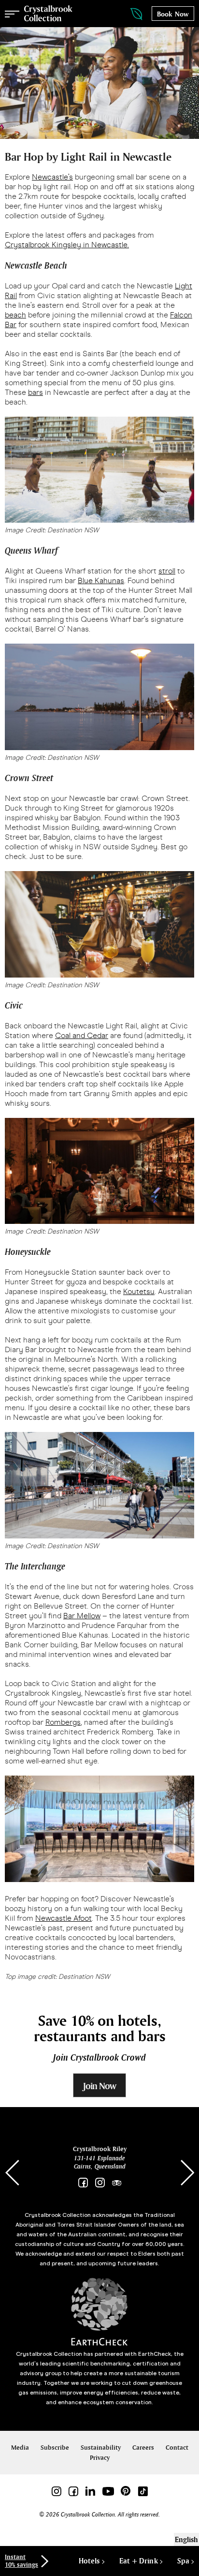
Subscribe (55, 2448)
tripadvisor (117, 2183)
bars (36, 392)
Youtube (108, 2491)
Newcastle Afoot (64, 1918)
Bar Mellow (82, 1616)
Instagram (100, 2183)
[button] (187, 2173)
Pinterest (126, 2491)
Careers (143, 2448)
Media (20, 2448)
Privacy (100, 2458)
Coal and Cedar (82, 1035)
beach (15, 315)
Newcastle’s (52, 177)
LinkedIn (90, 2491)
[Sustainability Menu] (127, 14)
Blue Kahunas (101, 580)
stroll (167, 571)
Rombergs (63, 1722)
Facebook (83, 2183)
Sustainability (101, 2448)
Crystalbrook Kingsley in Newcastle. (67, 245)
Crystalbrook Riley (100, 2149)
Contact (177, 2448)
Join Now (99, 2086)
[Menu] (12, 14)
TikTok (143, 2491)
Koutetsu (139, 1291)
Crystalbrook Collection (48, 14)
